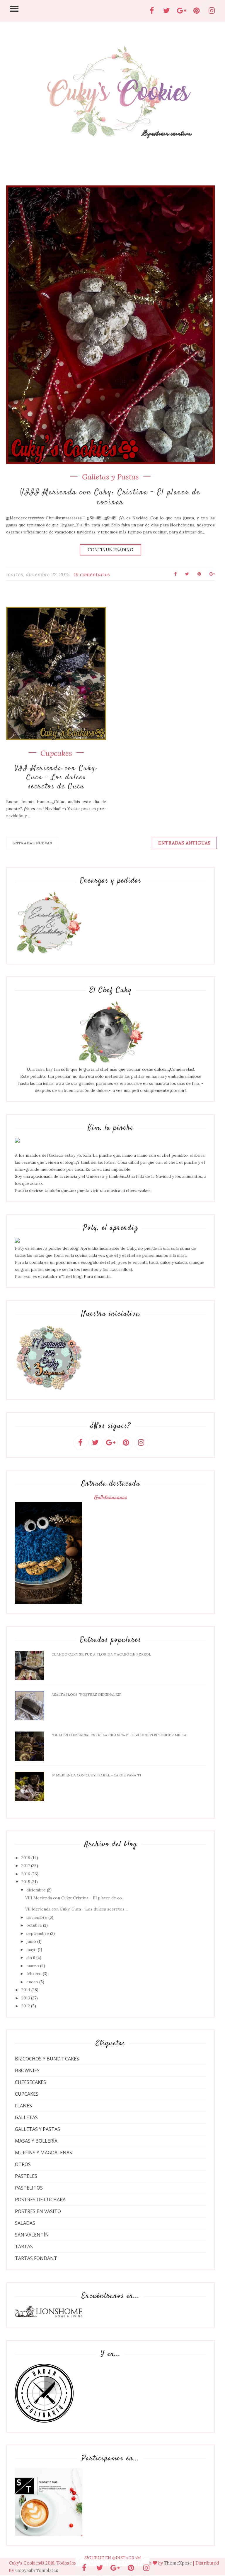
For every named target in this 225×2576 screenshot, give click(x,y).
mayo (31, 1950)
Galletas (26, 2117)
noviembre (37, 1917)
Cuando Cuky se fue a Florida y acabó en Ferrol (101, 1654)
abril (31, 1957)
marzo (33, 1966)
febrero (34, 1974)
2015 (26, 1882)
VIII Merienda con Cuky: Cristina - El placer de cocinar (110, 498)
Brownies (27, 2070)
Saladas (25, 2223)
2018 (26, 1858)
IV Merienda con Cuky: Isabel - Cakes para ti (96, 1775)
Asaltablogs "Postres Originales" (87, 1694)
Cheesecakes (30, 2082)
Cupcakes (56, 753)
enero (32, 1982)
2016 (26, 1874)
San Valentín (32, 2235)
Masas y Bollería (36, 2141)
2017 (26, 1866)
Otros (23, 2164)
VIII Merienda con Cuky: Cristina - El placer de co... (75, 1898)
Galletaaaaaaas (111, 1498)
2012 (26, 2006)
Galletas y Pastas (110, 477)
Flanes (23, 2106)
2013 (26, 1998)
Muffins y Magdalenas (44, 2153)
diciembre (36, 1890)
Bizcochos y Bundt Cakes (47, 2059)
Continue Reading (110, 550)
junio (31, 1941)
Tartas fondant (36, 2258)
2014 (26, 1990)
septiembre (38, 1933)
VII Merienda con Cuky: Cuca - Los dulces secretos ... (77, 1909)
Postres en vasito (38, 2211)
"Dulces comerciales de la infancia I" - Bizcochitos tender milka (119, 1735)
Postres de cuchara (40, 2200)
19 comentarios (92, 574)
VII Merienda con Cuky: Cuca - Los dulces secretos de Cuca (56, 778)
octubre (34, 1925)
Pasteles (26, 2176)
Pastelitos (29, 2188)
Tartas (24, 2246)
